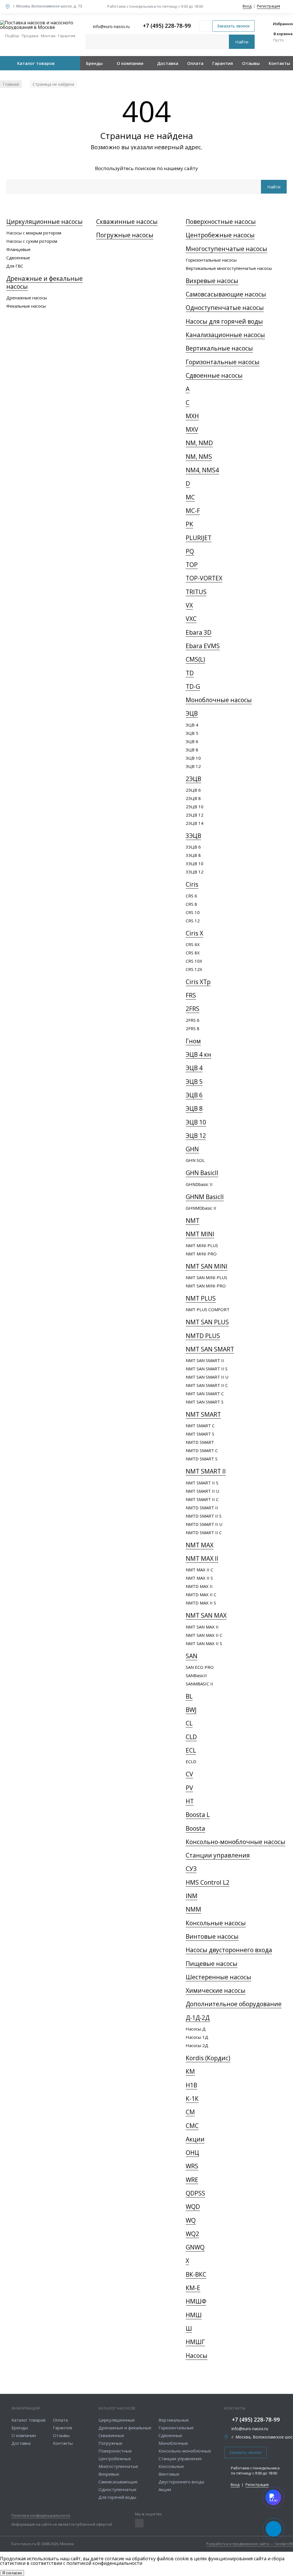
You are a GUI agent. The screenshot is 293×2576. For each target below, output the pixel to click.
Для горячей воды (117, 2497)
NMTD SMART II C (204, 1532)
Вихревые (109, 2474)
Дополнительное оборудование (234, 2004)
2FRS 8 (193, 1028)
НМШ (194, 2315)
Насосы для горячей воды (224, 321)
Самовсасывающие (118, 2482)
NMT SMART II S (202, 1483)
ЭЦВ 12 (193, 766)
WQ (191, 2220)
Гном (193, 1041)
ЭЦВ (192, 713)
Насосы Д (196, 2029)
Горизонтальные (176, 2428)
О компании (130, 63)
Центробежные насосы (220, 235)
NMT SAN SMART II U (207, 1377)
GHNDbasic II (199, 1184)
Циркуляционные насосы (44, 222)
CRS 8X (193, 953)
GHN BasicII (202, 1173)
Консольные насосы (216, 1923)
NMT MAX (200, 1545)
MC (190, 497)
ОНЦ (192, 2153)
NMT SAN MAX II (202, 1627)
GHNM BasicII (205, 1197)
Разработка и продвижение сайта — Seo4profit (250, 2544)
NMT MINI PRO (201, 1254)
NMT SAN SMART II (205, 1360)
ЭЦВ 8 (192, 750)
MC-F (193, 511)
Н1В (191, 2085)
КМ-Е (193, 2288)
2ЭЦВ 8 (193, 798)
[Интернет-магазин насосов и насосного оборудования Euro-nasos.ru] (40, 25)
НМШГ (195, 2342)
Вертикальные (174, 2420)
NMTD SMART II (202, 1508)
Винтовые (169, 2474)
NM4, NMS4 (202, 470)
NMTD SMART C (202, 1450)
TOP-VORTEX (204, 578)
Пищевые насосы (212, 1964)
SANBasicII (196, 1675)
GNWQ (195, 2247)
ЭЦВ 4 (192, 725)
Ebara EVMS (203, 646)
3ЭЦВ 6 (193, 847)
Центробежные (115, 2458)
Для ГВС (15, 266)
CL (189, 1723)
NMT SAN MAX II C (204, 1635)
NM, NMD (199, 443)
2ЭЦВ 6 (193, 790)
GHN (192, 1149)
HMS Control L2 (208, 1882)
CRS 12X (194, 969)
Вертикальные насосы (219, 348)
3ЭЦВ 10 (195, 863)
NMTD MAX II (199, 1586)
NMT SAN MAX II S (204, 1643)
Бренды (94, 63)
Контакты (279, 63)
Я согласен (12, 2573)
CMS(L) (195, 659)
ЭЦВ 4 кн (198, 1054)
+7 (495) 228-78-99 (167, 26)
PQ (190, 551)
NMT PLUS (201, 1298)
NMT (193, 1221)
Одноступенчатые (117, 2489)
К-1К (192, 2099)
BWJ (191, 1710)
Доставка (168, 63)
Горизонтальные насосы (211, 260)
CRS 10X (194, 961)
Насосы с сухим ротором (32, 241)
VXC (191, 619)
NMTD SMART (200, 1442)
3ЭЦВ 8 (193, 855)
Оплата (195, 63)
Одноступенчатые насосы (225, 308)
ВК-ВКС (196, 2274)
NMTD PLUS (203, 1336)
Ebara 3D (199, 632)
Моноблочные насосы (219, 700)
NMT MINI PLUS (202, 1245)
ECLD (191, 1761)
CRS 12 (193, 921)
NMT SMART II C (202, 1499)
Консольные (171, 2466)
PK (189, 524)
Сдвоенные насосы (214, 375)
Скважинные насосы (127, 222)
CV (189, 1774)
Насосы (197, 2356)
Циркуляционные (117, 2420)
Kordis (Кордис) (208, 2058)
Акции (195, 2139)
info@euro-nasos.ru (250, 2429)
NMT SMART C (200, 1426)
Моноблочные (173, 2443)
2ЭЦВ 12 (195, 815)
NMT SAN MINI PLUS (206, 1277)
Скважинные (111, 2435)
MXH (192, 416)
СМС (192, 2126)
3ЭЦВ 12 (195, 872)
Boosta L (198, 1815)
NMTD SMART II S (204, 1516)
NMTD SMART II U (204, 1524)
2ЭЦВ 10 (195, 807)
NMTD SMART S (202, 1459)
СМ (190, 2112)
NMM (193, 1909)
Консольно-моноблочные (185, 2451)
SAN (192, 1656)
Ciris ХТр (198, 982)
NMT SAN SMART (210, 1349)
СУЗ (191, 1869)
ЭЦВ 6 (192, 741)
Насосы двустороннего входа (229, 1950)
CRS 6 (191, 896)
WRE (192, 2180)
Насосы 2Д (197, 2045)
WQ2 (192, 2234)
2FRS (193, 1009)
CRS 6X (193, 944)
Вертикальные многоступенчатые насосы (229, 268)
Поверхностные (115, 2451)
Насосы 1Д (197, 2037)
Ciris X (194, 933)
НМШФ (196, 2301)
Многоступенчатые (118, 2466)
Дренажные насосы (27, 298)
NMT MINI (200, 1234)
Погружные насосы (125, 235)
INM (192, 1896)
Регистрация (269, 6)
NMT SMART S (200, 1434)
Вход (247, 6)
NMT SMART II (206, 1471)
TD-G (193, 686)
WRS (192, 2166)
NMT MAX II (202, 1558)
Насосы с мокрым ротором (34, 233)
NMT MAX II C (199, 1570)
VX (189, 605)
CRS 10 (193, 912)
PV (189, 1788)
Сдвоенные (18, 258)
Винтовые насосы (212, 1936)
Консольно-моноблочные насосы (235, 1842)
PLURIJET (199, 538)
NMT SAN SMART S (205, 1402)
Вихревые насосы (212, 281)
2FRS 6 (193, 1020)
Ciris (192, 884)
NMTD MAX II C (201, 1594)
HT (190, 1801)
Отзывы (251, 63)
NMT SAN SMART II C (207, 1385)
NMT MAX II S (199, 1578)
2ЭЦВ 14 (195, 823)
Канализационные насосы (225, 335)
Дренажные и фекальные (125, 2428)
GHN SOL (195, 1160)
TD (190, 673)
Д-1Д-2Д (198, 2018)
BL (189, 1696)
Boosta (195, 1828)
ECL (191, 1750)
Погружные (110, 2443)
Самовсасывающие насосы (226, 294)
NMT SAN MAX (206, 1615)
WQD (193, 2207)
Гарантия (223, 63)
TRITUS (196, 592)
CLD (191, 1737)
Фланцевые (18, 249)
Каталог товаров (36, 63)
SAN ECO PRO (200, 1667)
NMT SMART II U (202, 1491)
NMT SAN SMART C (205, 1393)
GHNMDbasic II (201, 1208)
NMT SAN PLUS (207, 1322)
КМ (190, 2071)
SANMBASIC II (199, 1684)
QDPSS (195, 2193)
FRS (191, 995)
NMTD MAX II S (201, 1603)
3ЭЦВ (193, 836)
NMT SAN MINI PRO (206, 1286)
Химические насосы (216, 1990)
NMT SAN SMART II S (207, 1369)
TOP (192, 565)
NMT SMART (203, 1414)
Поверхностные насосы (221, 222)
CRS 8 (191, 904)
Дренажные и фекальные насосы (44, 282)
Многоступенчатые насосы (226, 249)
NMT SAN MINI (207, 1266)
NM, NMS (199, 457)
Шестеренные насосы (218, 1977)
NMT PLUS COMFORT (208, 1309)
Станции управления (218, 1855)
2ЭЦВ (193, 779)
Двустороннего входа (181, 2482)
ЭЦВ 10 (193, 758)
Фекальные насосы (26, 306)
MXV (192, 429)
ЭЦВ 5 (192, 733)
